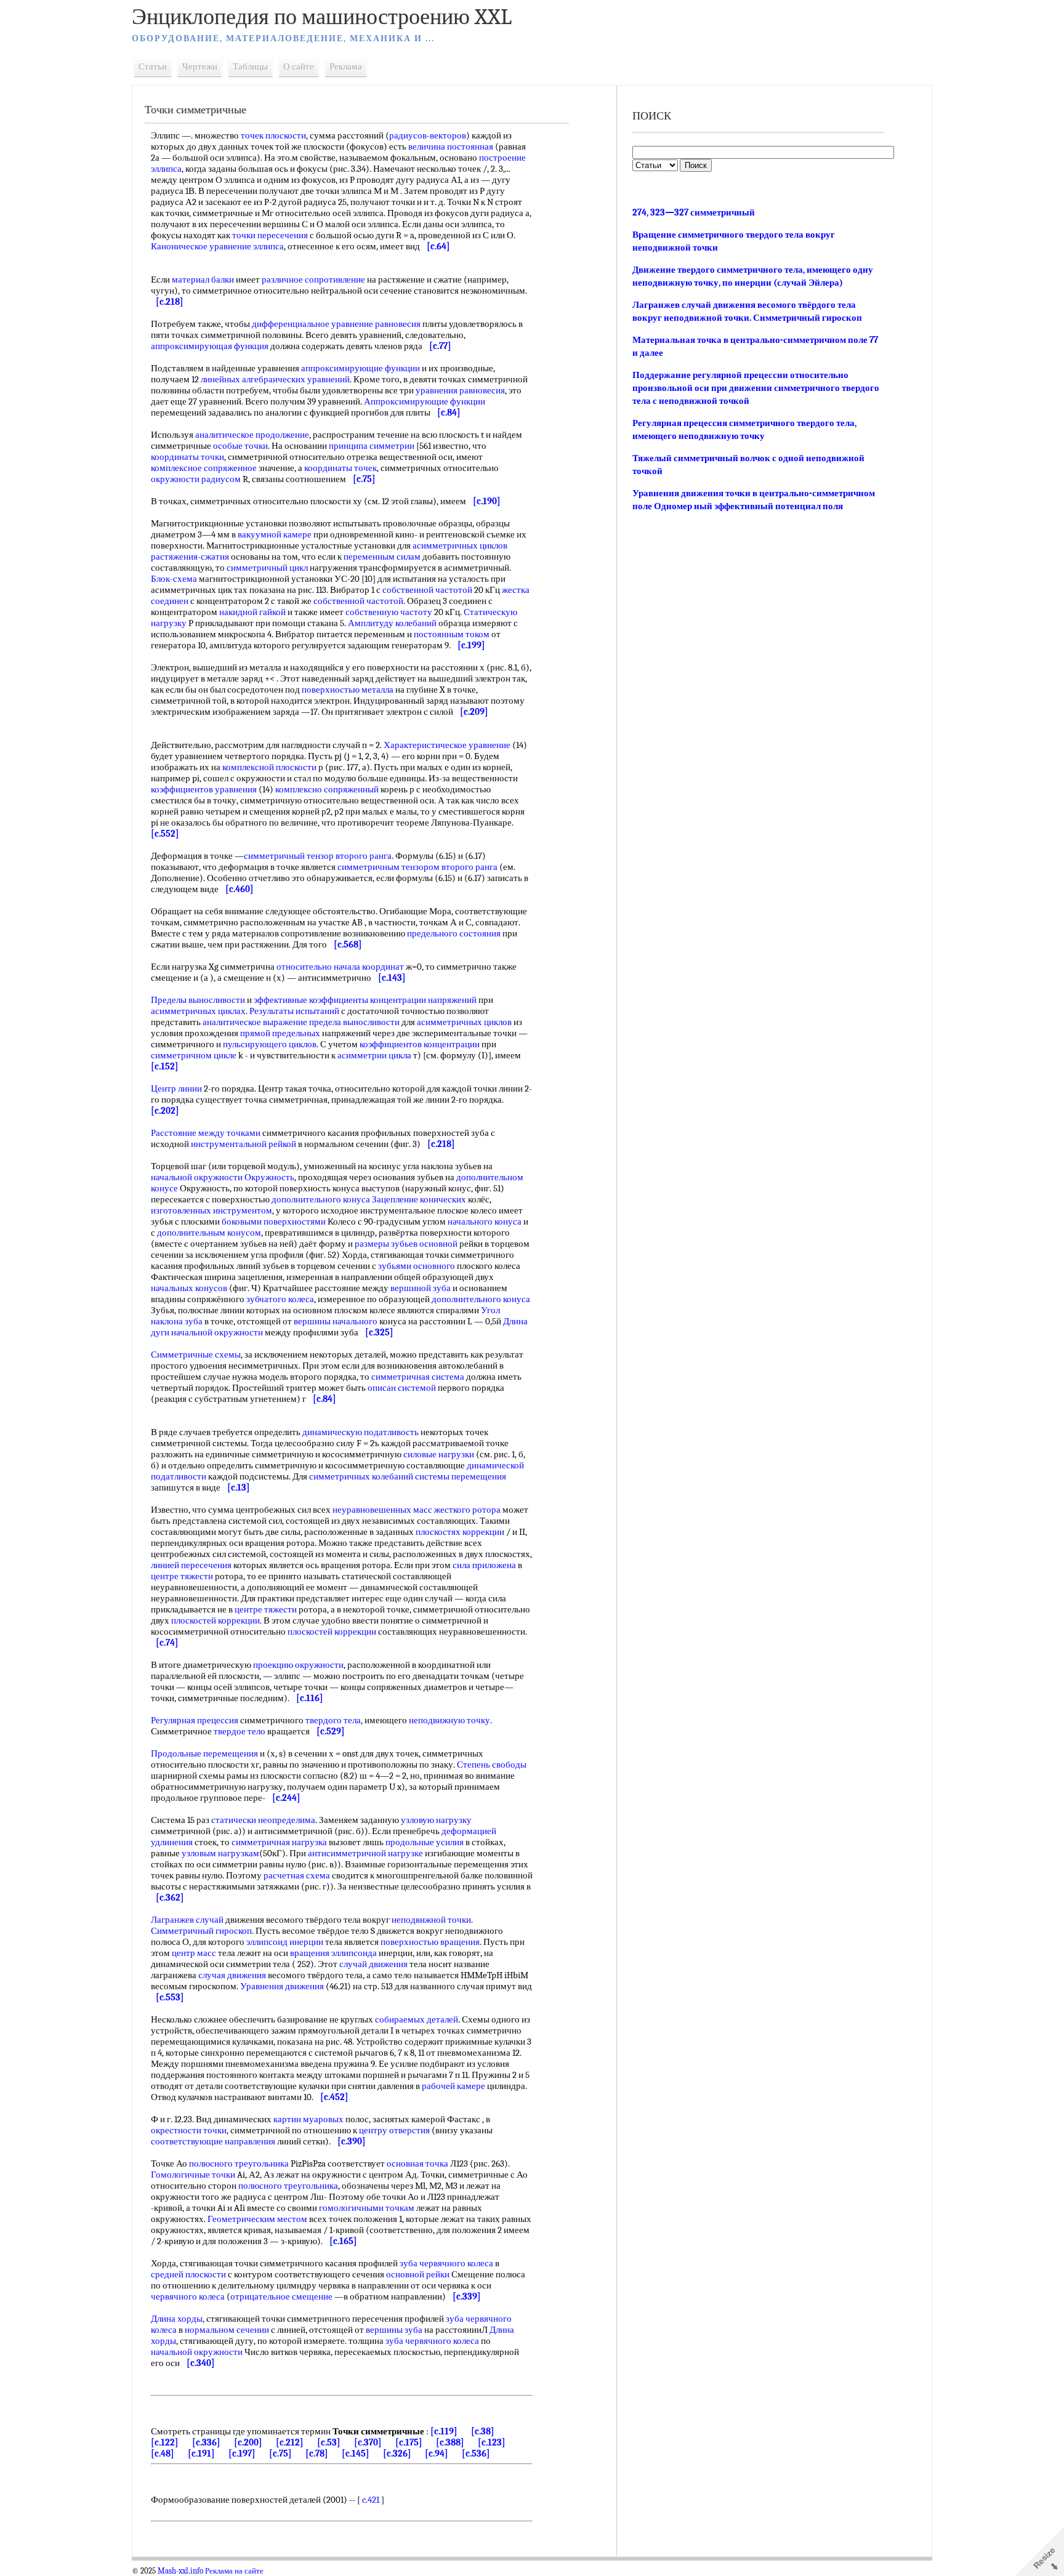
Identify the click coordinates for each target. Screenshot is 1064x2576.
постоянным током (452, 634)
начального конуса (485, 1222)
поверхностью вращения (430, 1942)
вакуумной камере (275, 534)
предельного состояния (454, 933)
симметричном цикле (194, 1055)
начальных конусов (189, 1288)
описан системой (402, 1388)
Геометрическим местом (257, 2219)
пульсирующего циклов (270, 1044)
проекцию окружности (298, 1665)
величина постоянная (451, 147)
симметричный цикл (267, 568)
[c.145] (356, 2453)
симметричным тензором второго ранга (417, 867)
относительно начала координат (340, 967)
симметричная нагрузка (279, 1842)
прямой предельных (280, 1033)
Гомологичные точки (193, 2175)
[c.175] (409, 2442)
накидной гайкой (252, 612)
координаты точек (341, 468)
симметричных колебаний (361, 1476)
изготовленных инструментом (212, 1210)
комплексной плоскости (269, 767)
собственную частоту (389, 612)
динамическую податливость (361, 1432)
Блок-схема (174, 579)
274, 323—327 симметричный (694, 212)
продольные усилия (425, 1842)
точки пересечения (270, 235)
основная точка (417, 2163)
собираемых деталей (417, 2019)
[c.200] (248, 2442)
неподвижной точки (431, 1920)
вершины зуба (394, 2330)
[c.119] (444, 2431)
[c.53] (329, 2442)
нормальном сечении (227, 2330)
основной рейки (418, 2274)
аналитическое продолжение (252, 435)
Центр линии (176, 1089)
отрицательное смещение (281, 2296)
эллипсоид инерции (285, 1942)
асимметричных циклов (460, 545)
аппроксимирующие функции (361, 368)
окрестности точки (189, 2130)
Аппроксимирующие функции (425, 401)
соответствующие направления (213, 2141)
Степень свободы (492, 1765)
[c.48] (163, 2453)
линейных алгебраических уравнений (275, 379)
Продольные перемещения (204, 1753)
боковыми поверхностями (274, 1222)
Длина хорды (177, 2319)
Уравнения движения (282, 1986)
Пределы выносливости (198, 1000)
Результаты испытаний (294, 1011)
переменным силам (382, 557)
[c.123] (492, 2442)
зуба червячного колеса (446, 2263)
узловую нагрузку (436, 1820)
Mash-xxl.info (180, 2571)
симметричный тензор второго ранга (318, 856)
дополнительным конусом (209, 1233)
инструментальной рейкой (244, 1144)
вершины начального (336, 1321)
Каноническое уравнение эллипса (217, 246)
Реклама (346, 66)
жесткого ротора (467, 1510)
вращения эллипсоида (333, 1953)
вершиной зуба (421, 1288)
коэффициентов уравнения (204, 789)
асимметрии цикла (374, 1055)
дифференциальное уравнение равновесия (336, 324)
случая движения (232, 1975)
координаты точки (187, 457)
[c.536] (476, 2453)
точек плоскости (273, 135)
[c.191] (201, 2453)
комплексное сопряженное (204, 468)
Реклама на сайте (234, 2571)
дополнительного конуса (321, 1199)
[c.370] (368, 2442)
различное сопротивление (313, 280)
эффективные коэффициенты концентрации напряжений (365, 1000)
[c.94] (437, 2453)
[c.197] (242, 2453)
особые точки (240, 446)
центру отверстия (394, 2130)
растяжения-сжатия (190, 557)
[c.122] (165, 2442)
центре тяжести (182, 1576)
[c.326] (397, 2453)
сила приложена (484, 1565)
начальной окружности (217, 1332)
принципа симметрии (372, 446)
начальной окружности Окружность (223, 1177)
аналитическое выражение (255, 1022)
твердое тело (240, 1731)
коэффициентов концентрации (420, 1044)
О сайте (299, 66)
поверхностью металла (348, 690)
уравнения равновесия (460, 390)
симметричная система (418, 1377)
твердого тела (333, 1720)
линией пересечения (191, 1565)
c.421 (371, 2500)
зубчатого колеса (280, 1299)
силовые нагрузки (439, 1454)
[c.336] (206, 2442)
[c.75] (280, 2453)
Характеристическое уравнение (447, 745)
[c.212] (290, 2442)
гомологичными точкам (367, 2208)
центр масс (194, 1953)
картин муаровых (308, 2119)
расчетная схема (297, 1875)
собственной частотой (427, 590)
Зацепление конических (419, 1199)
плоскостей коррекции (216, 1620)
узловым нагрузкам (220, 1853)
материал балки (203, 280)
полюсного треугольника (239, 2163)
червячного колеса (188, 2296)
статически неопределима (263, 1820)
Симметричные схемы (196, 1354)
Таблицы (250, 66)
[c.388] (450, 2442)
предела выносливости (354, 1022)
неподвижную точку (449, 1720)
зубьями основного (417, 1266)
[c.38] (483, 2431)
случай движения (373, 1964)
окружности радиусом (196, 479)
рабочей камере (453, 2086)
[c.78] (317, 2453)
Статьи (153, 66)
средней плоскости (188, 2274)
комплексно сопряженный (327, 789)
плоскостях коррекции (460, 1532)
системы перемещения (461, 1476)
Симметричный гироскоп (201, 1931)
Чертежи (200, 66)
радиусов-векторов (428, 135)
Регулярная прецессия (195, 1720)
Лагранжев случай (187, 1920)
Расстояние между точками (206, 1133)
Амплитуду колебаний (392, 623)
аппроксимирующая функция (210, 346)
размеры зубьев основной (406, 1244)
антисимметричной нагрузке (365, 1853)
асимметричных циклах (198, 1011)
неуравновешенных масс (382, 1510)
